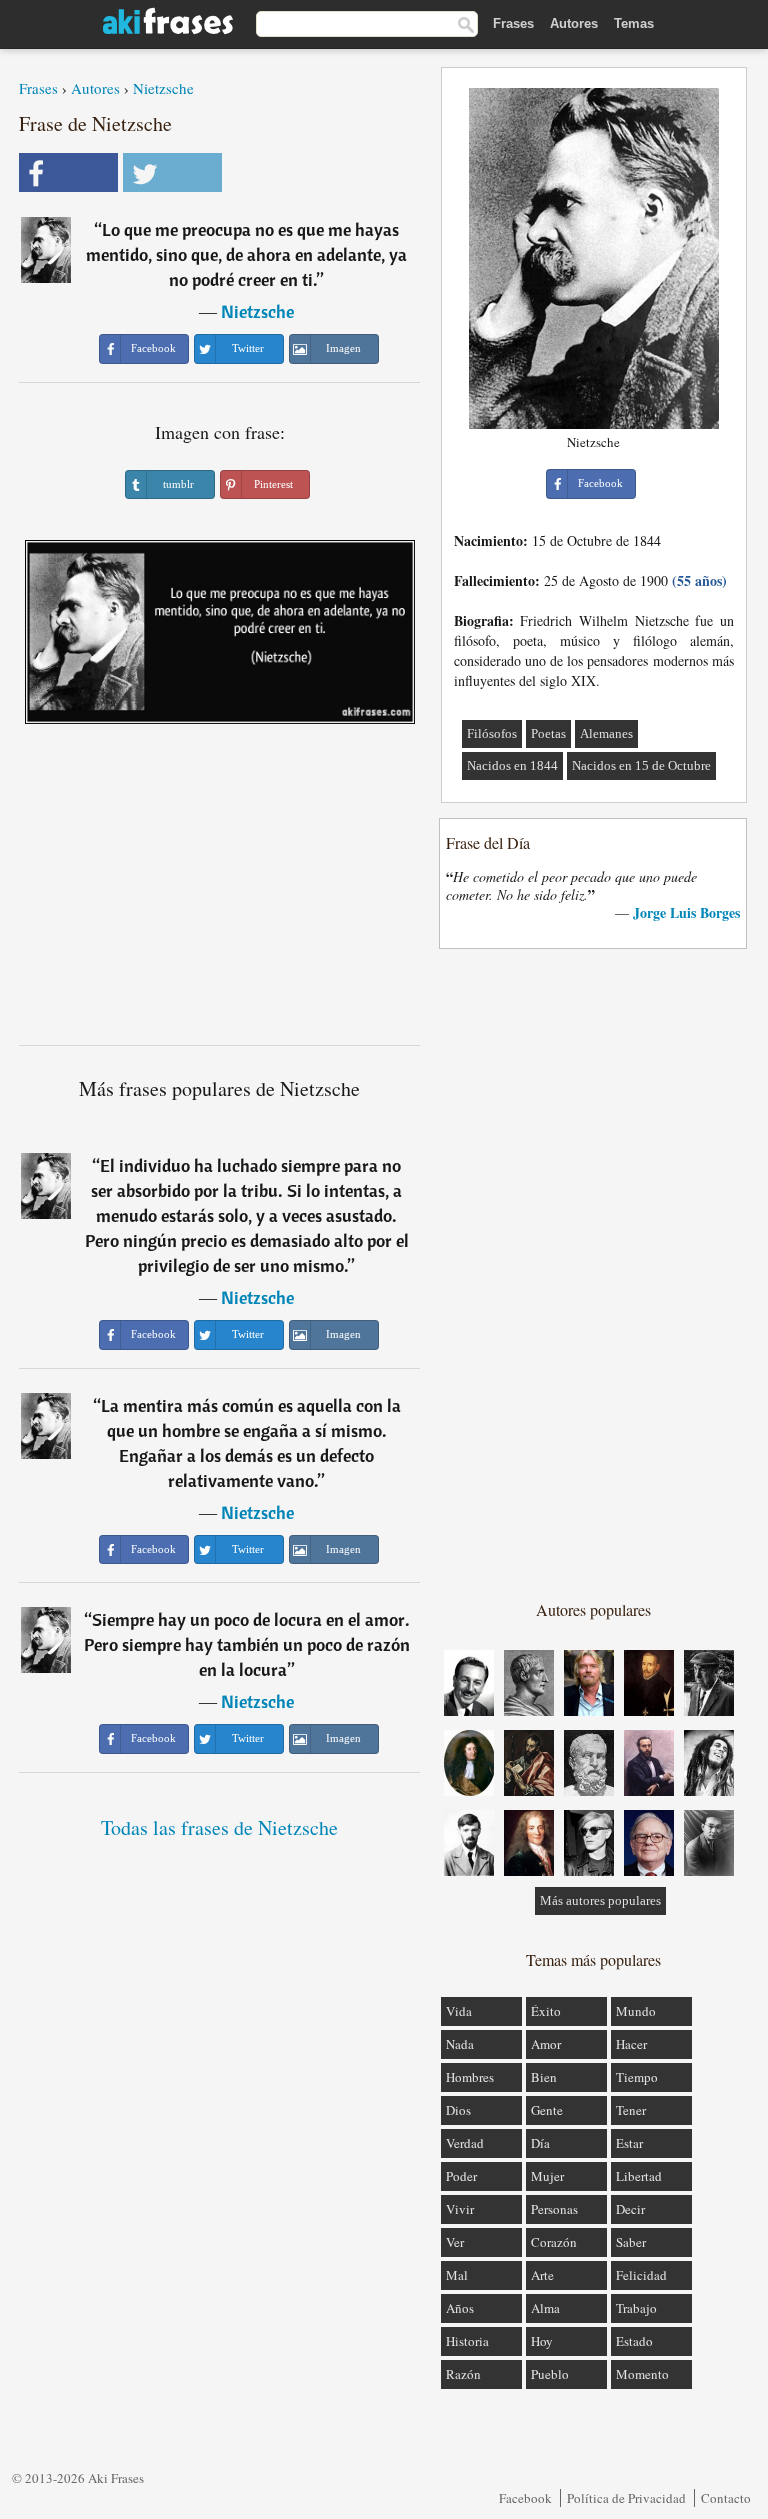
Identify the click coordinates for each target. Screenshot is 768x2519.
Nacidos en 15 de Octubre (641, 765)
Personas (554, 2209)
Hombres (470, 2077)
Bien (544, 2077)
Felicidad (641, 2275)
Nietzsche (163, 88)
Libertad (639, 2176)
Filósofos (492, 733)
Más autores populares (600, 1900)
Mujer (547, 2176)
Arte (542, 2275)
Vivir (460, 2209)
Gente (547, 2110)
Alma (545, 2308)
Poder (461, 2176)
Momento (642, 2374)
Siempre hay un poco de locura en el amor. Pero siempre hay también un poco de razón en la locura (247, 1644)
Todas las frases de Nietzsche (219, 1827)
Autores (574, 23)
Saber (631, 2242)
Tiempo (637, 2077)
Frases (513, 23)
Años (460, 2308)
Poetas (548, 733)
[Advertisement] (220, 892)
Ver (455, 2242)
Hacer (631, 2044)
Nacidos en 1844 (512, 765)
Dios (458, 2110)
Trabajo (636, 2308)
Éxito (546, 2011)
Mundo (636, 2011)
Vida (459, 2011)
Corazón (554, 2242)
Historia (467, 2341)
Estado (634, 2341)
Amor (546, 2044)
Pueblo (550, 2374)
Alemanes (606, 733)
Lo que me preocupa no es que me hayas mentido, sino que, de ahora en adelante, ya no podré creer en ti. (246, 254)
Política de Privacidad (626, 2498)
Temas (634, 23)
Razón (463, 2374)
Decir (630, 2209)
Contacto (726, 2498)
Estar (629, 2143)
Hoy (542, 2341)
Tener (631, 2110)
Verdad (465, 2143)
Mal (457, 2275)
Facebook (525, 2498)
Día (540, 2143)
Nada (460, 2044)
